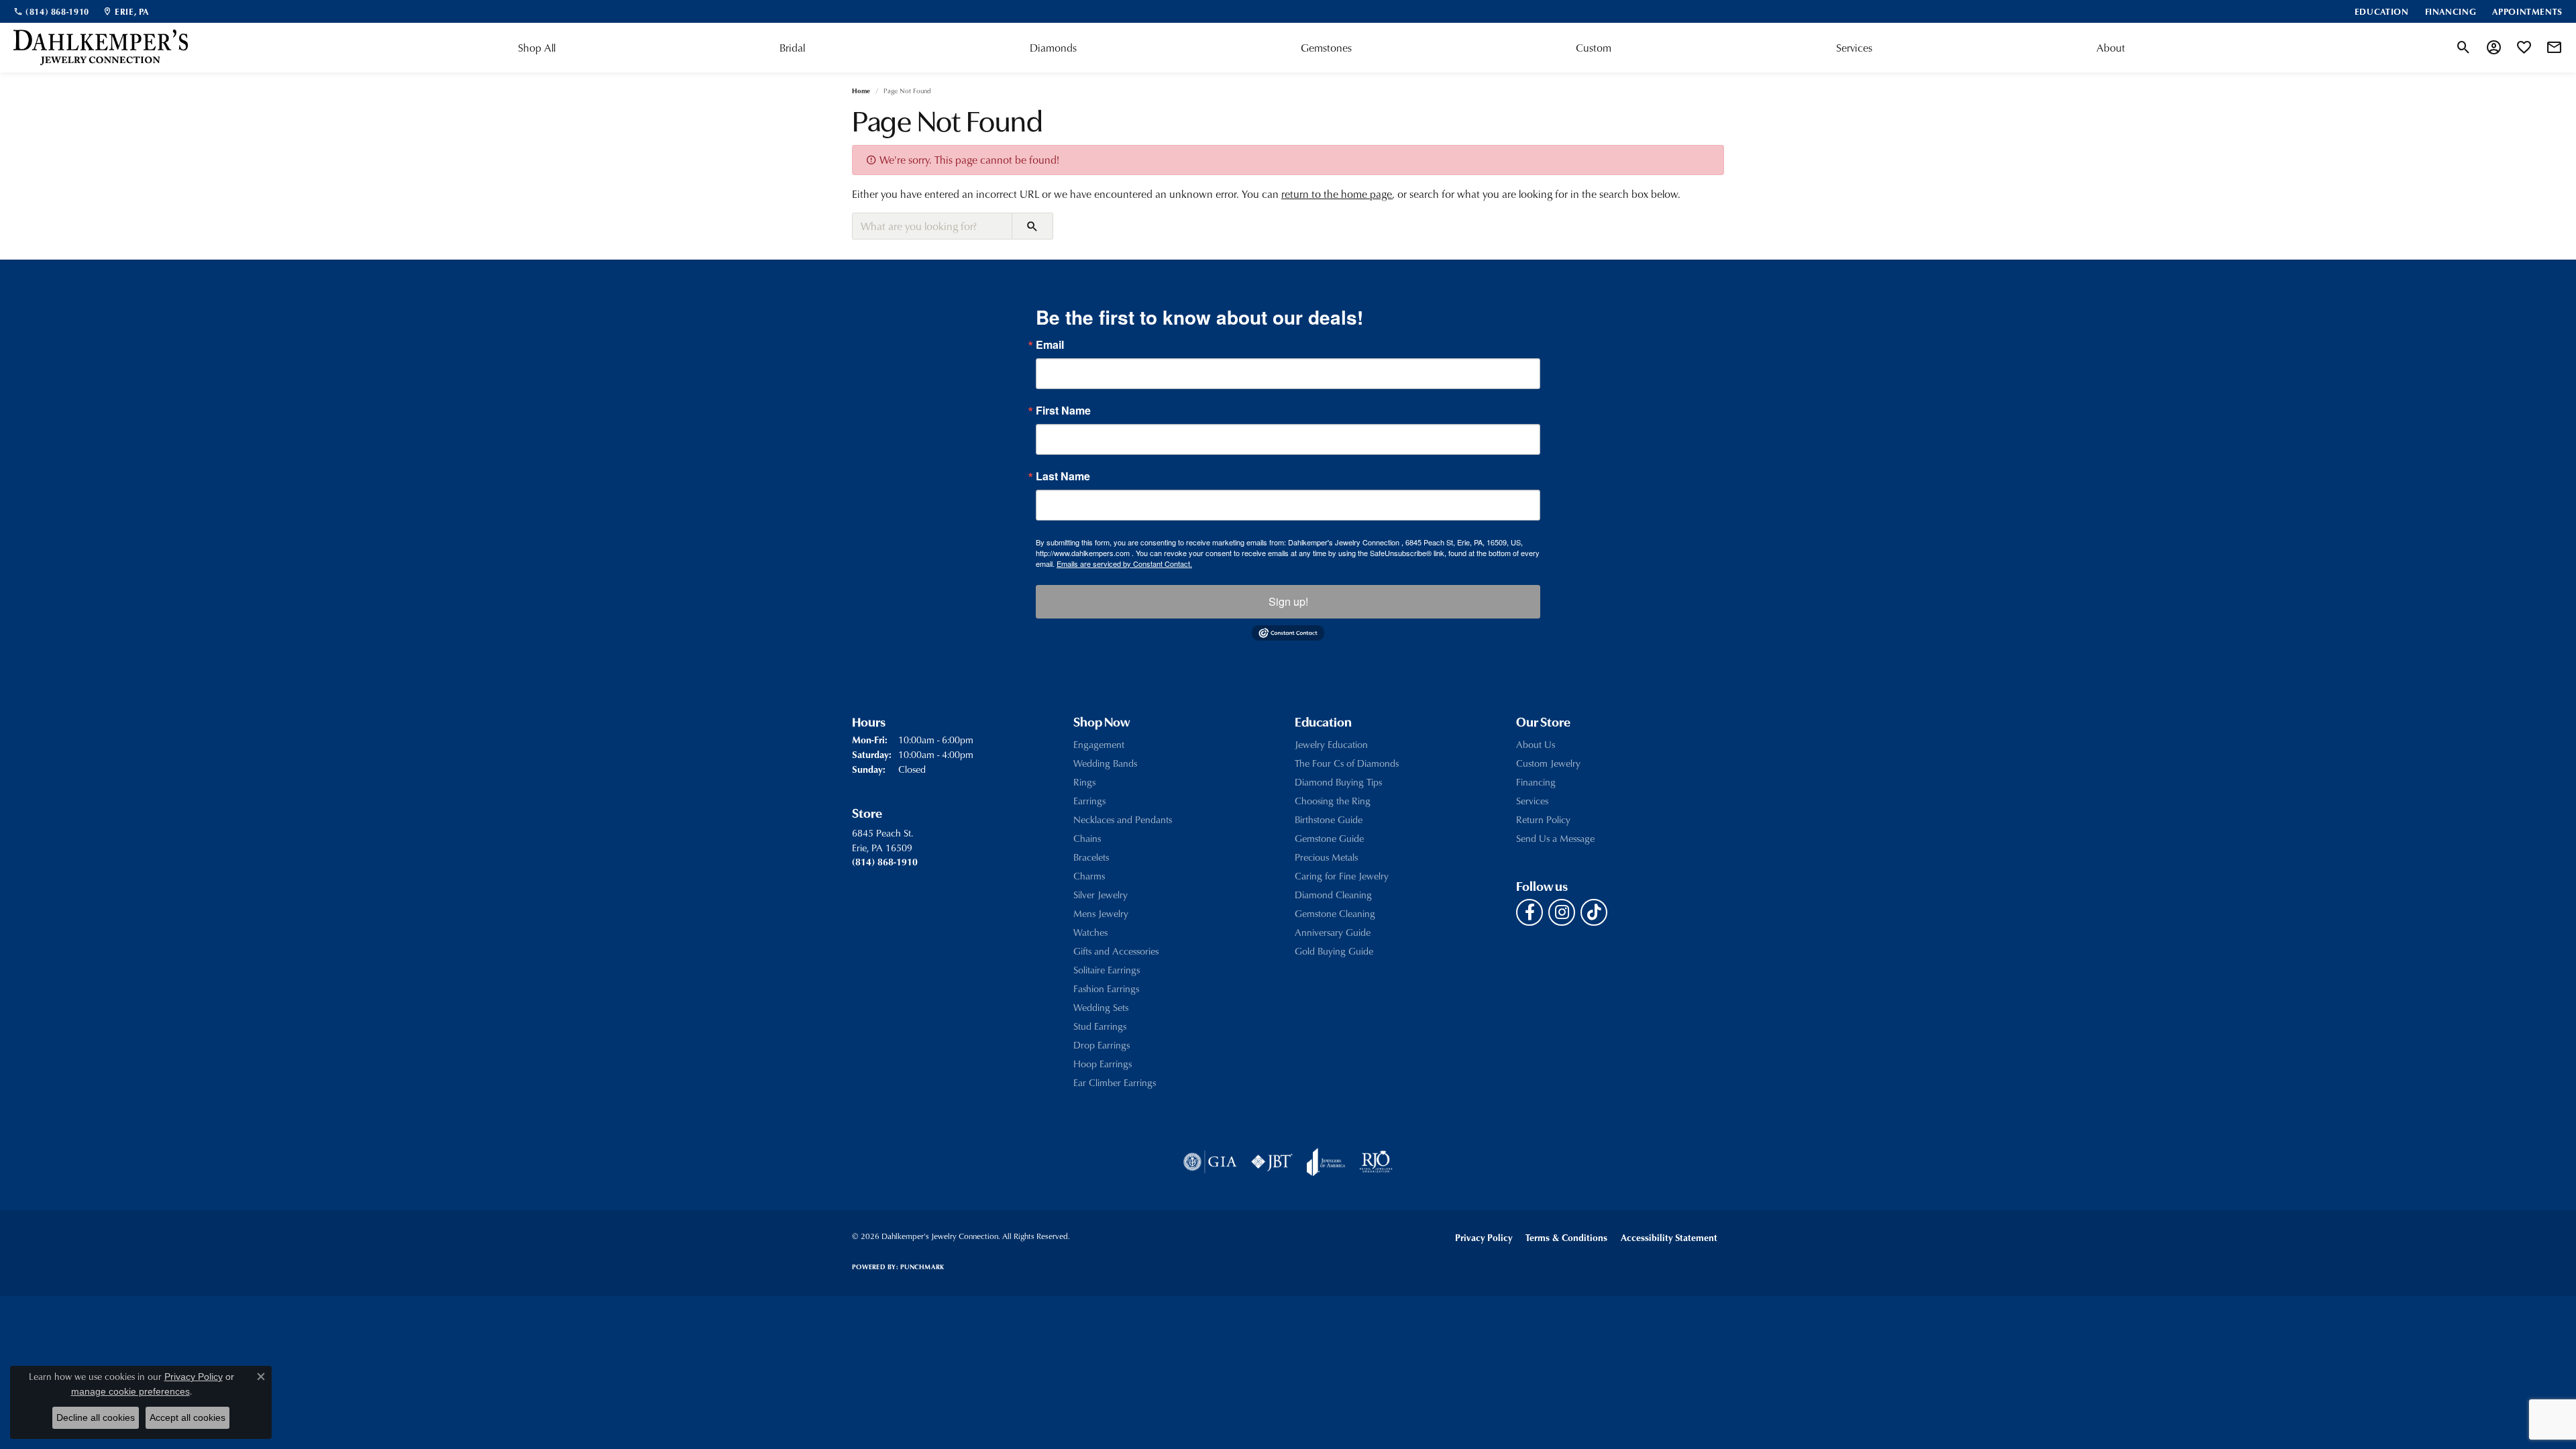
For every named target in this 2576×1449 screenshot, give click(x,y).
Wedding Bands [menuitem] (1105, 763)
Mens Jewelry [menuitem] (1101, 913)
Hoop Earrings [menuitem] (1103, 1064)
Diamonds (1053, 48)
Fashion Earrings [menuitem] (1106, 988)
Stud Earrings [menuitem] (1100, 1026)
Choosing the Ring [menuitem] (1333, 801)
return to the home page (1337, 194)
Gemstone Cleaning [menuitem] (1335, 913)
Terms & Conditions (1566, 1237)
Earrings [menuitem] (1089, 801)
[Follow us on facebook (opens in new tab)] (1529, 912)
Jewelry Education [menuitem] (1331, 744)
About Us (1536, 744)
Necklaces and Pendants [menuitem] (1123, 819)
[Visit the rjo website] (1376, 1162)
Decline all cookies (96, 1417)
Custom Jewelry (1548, 763)
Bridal (792, 48)
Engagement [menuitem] (1099, 744)
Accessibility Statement (1669, 1237)
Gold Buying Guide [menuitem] (1334, 951)
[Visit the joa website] (1326, 1162)
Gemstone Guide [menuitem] (1329, 838)
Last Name (1063, 476)
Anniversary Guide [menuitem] (1333, 932)
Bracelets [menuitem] (1091, 857)
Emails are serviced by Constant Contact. (1124, 563)
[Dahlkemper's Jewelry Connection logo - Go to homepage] (101, 48)
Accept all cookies (187, 1417)
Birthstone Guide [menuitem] (1329, 819)
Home (861, 91)
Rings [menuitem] (1084, 782)
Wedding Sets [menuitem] (1101, 1007)
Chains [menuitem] (1087, 838)
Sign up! (1288, 601)
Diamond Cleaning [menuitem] (1333, 895)
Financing (1536, 782)
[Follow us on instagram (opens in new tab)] (1562, 912)
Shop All (537, 48)
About (2111, 48)
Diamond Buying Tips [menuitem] (1338, 782)
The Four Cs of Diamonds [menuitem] (1347, 763)
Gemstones (1326, 48)
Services (1854, 48)
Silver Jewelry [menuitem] (1101, 895)
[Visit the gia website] (1210, 1162)
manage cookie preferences (130, 1391)
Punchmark (922, 1267)
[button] (2464, 48)
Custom (1594, 48)
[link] (51, 11)
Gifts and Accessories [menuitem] (1116, 951)
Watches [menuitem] (1090, 932)
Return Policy (1543, 819)
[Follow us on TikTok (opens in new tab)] (1594, 912)
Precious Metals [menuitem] (1326, 857)
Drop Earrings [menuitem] (1102, 1045)
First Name (1063, 411)
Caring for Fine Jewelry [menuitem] (1342, 876)
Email (1050, 345)
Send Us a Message (1555, 838)
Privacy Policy (1484, 1237)
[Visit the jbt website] (1272, 1162)
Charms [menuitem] (1089, 876)
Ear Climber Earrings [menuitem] (1115, 1082)
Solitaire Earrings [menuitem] (1107, 970)
